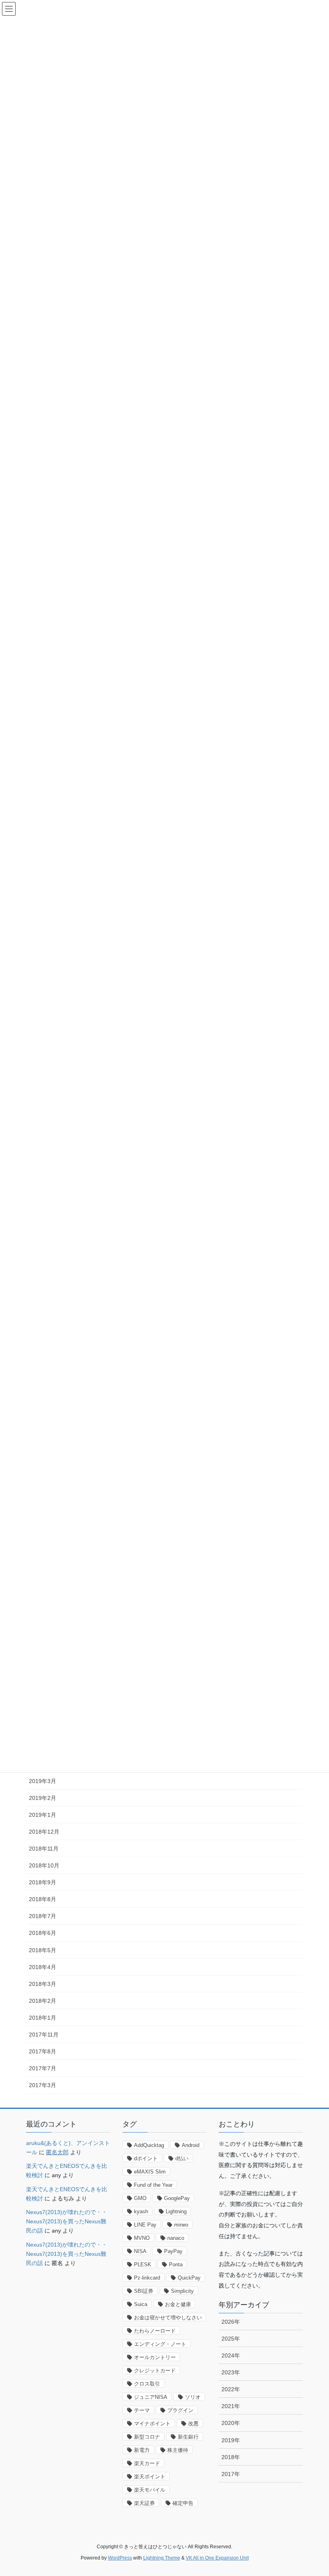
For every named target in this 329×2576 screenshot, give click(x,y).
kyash (141, 2211)
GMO (140, 2198)
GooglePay (177, 2198)
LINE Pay (145, 2225)
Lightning (176, 2211)
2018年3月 (43, 1984)
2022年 (231, 2389)
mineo (181, 2225)
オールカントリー (155, 2357)
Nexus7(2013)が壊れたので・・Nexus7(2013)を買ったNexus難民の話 (67, 2221)
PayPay (173, 2251)
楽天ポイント (150, 2477)
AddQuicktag (149, 2145)
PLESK (143, 2264)
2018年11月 (44, 1849)
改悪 (193, 2424)
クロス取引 (147, 2384)
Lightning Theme (162, 2558)
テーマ (142, 2410)
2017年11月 (44, 2035)
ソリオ (193, 2397)
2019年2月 (43, 1798)
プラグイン (180, 2410)
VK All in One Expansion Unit (217, 2558)
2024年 (231, 2355)
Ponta (176, 2264)
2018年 (231, 2457)
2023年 (231, 2372)
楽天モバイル (150, 2490)
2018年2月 (43, 2001)
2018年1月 (43, 2018)
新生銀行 (188, 2437)
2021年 (231, 2406)
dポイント (146, 2158)
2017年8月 (43, 2051)
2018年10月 (44, 1865)
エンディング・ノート (160, 2344)
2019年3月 (43, 1781)
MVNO (142, 2238)
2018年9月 (43, 1882)
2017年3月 (43, 2085)
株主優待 (178, 2450)
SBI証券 (144, 2291)
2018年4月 (43, 1967)
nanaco (176, 2238)
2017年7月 (43, 2068)
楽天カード (147, 2463)
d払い (182, 2158)
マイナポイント (152, 2424)
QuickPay (189, 2278)
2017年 (231, 2474)
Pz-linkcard (147, 2278)
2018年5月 (43, 1950)
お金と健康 (178, 2304)
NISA (140, 2251)
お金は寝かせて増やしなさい (168, 2318)
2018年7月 (43, 1916)
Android (191, 2145)
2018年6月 (43, 1933)
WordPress (120, 2558)
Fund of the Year (153, 2185)
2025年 (231, 2339)
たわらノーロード (155, 2331)
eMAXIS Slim (150, 2172)
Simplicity (182, 2291)
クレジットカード (155, 2371)
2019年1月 (43, 1815)
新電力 (142, 2450)
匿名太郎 (57, 2152)
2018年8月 (43, 1899)
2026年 (231, 2322)
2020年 (231, 2423)
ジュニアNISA (151, 2397)
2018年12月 (44, 1832)
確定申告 (183, 2503)
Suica (141, 2304)
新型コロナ (147, 2437)
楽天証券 (144, 2503)
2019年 (231, 2440)
